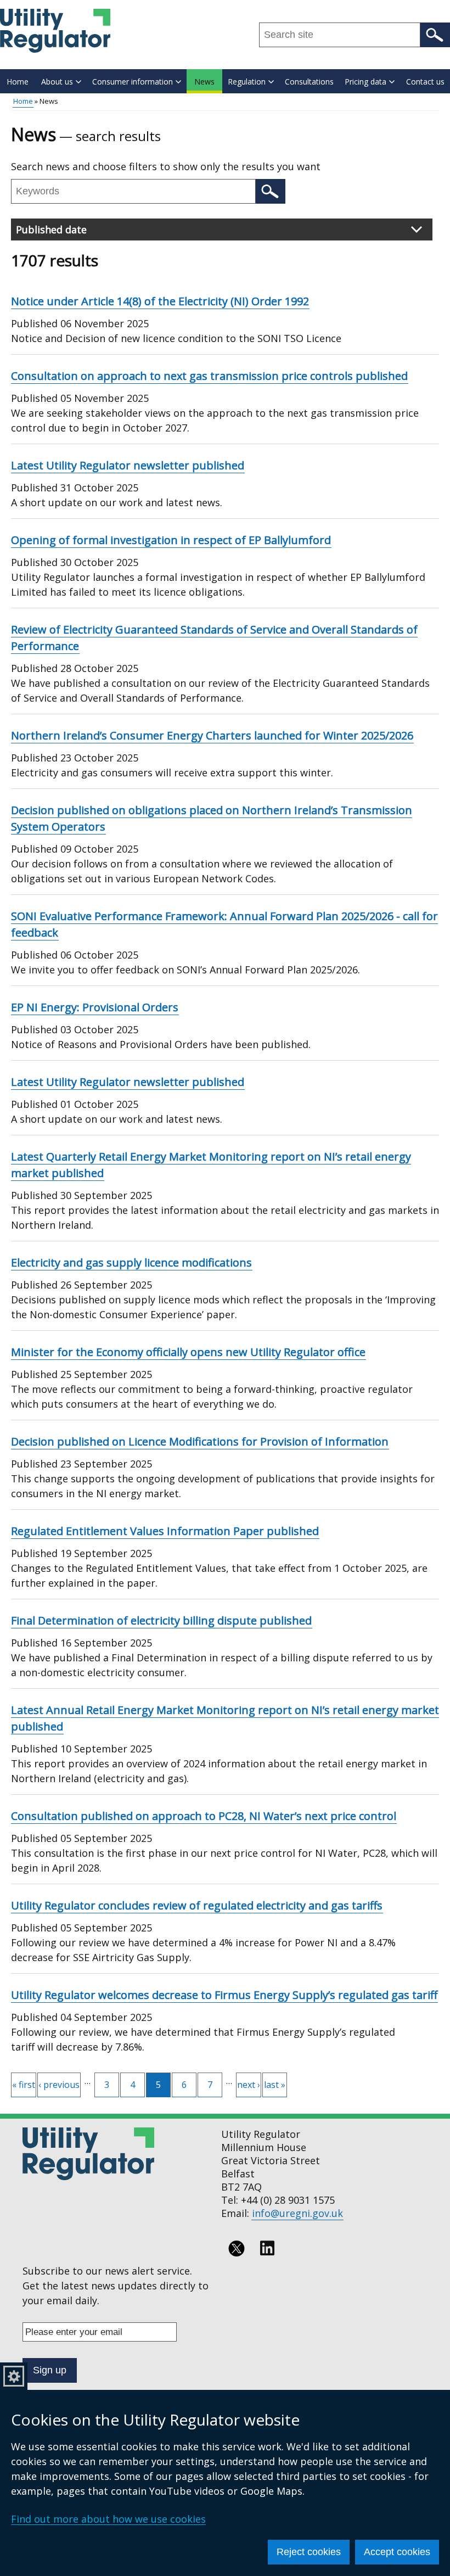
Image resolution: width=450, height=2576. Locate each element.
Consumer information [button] (133, 82)
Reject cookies (309, 2552)
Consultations (309, 82)
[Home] (55, 31)
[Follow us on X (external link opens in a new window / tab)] (237, 2248)
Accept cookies (397, 2552)
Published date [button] (51, 229)
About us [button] (57, 82)
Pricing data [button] (365, 82)
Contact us (425, 82)
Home (18, 82)
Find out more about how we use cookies (108, 2519)
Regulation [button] (247, 82)
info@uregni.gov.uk (297, 2213)
